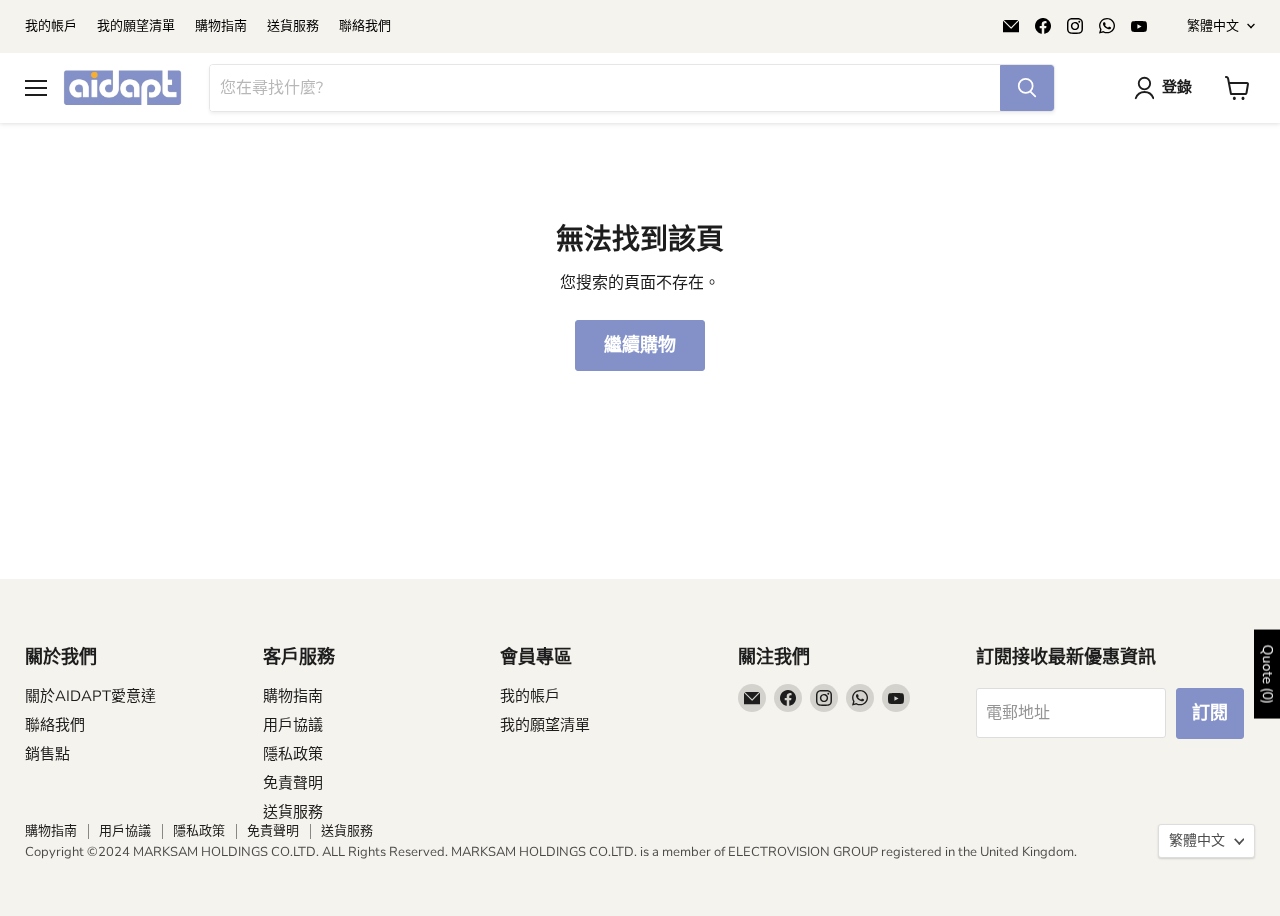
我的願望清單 (136, 26)
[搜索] (1027, 88)
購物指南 (221, 26)
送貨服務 (293, 26)
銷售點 (47, 754)
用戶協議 (293, 725)
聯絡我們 (365, 26)
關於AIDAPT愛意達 (90, 696)
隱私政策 (293, 754)
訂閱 (1210, 713)
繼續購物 (640, 345)
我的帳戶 (51, 26)
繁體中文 (1213, 26)
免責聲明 (293, 783)
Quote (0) (1267, 673)
